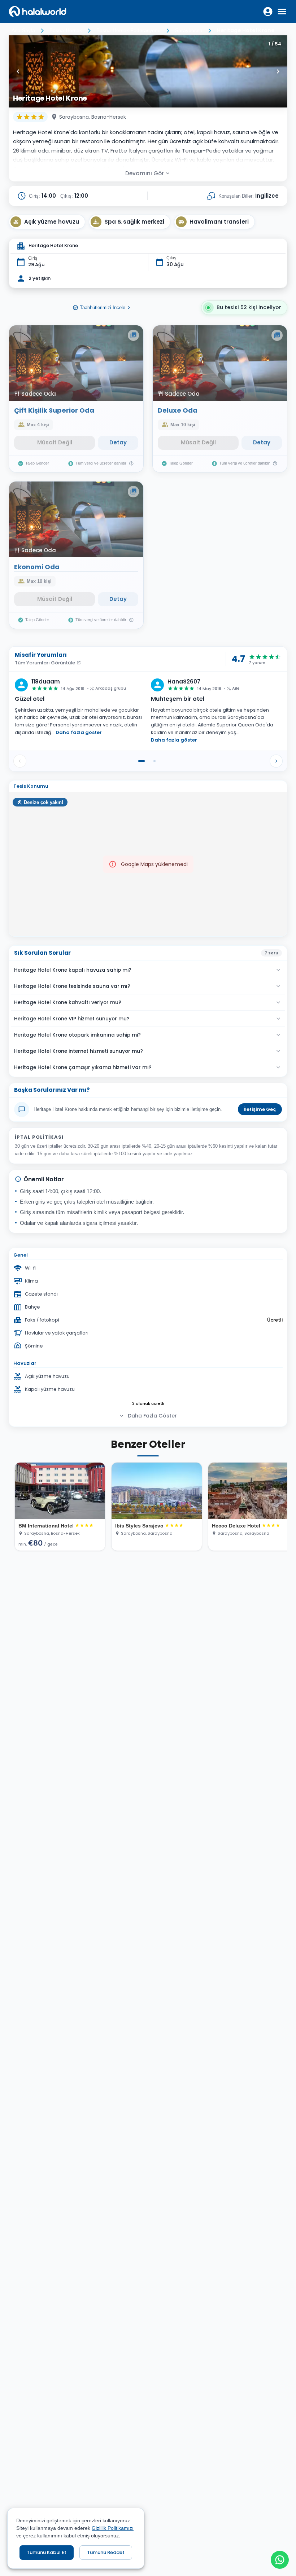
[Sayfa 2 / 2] (154, 761)
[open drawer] (282, 12)
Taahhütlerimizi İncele (103, 307)
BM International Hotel (46, 1526)
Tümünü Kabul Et (47, 2552)
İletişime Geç (260, 1109)
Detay (118, 442)
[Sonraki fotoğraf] (278, 71)
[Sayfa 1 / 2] (142, 761)
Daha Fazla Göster (152, 1416)
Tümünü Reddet (106, 2552)
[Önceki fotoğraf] (18, 71)
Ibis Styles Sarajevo (139, 1526)
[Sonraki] (276, 761)
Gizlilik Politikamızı (113, 2528)
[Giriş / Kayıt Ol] (268, 12)
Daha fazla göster (79, 732)
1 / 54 (275, 44)
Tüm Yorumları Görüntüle (45, 663)
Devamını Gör (145, 173)
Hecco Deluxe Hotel (236, 1526)
